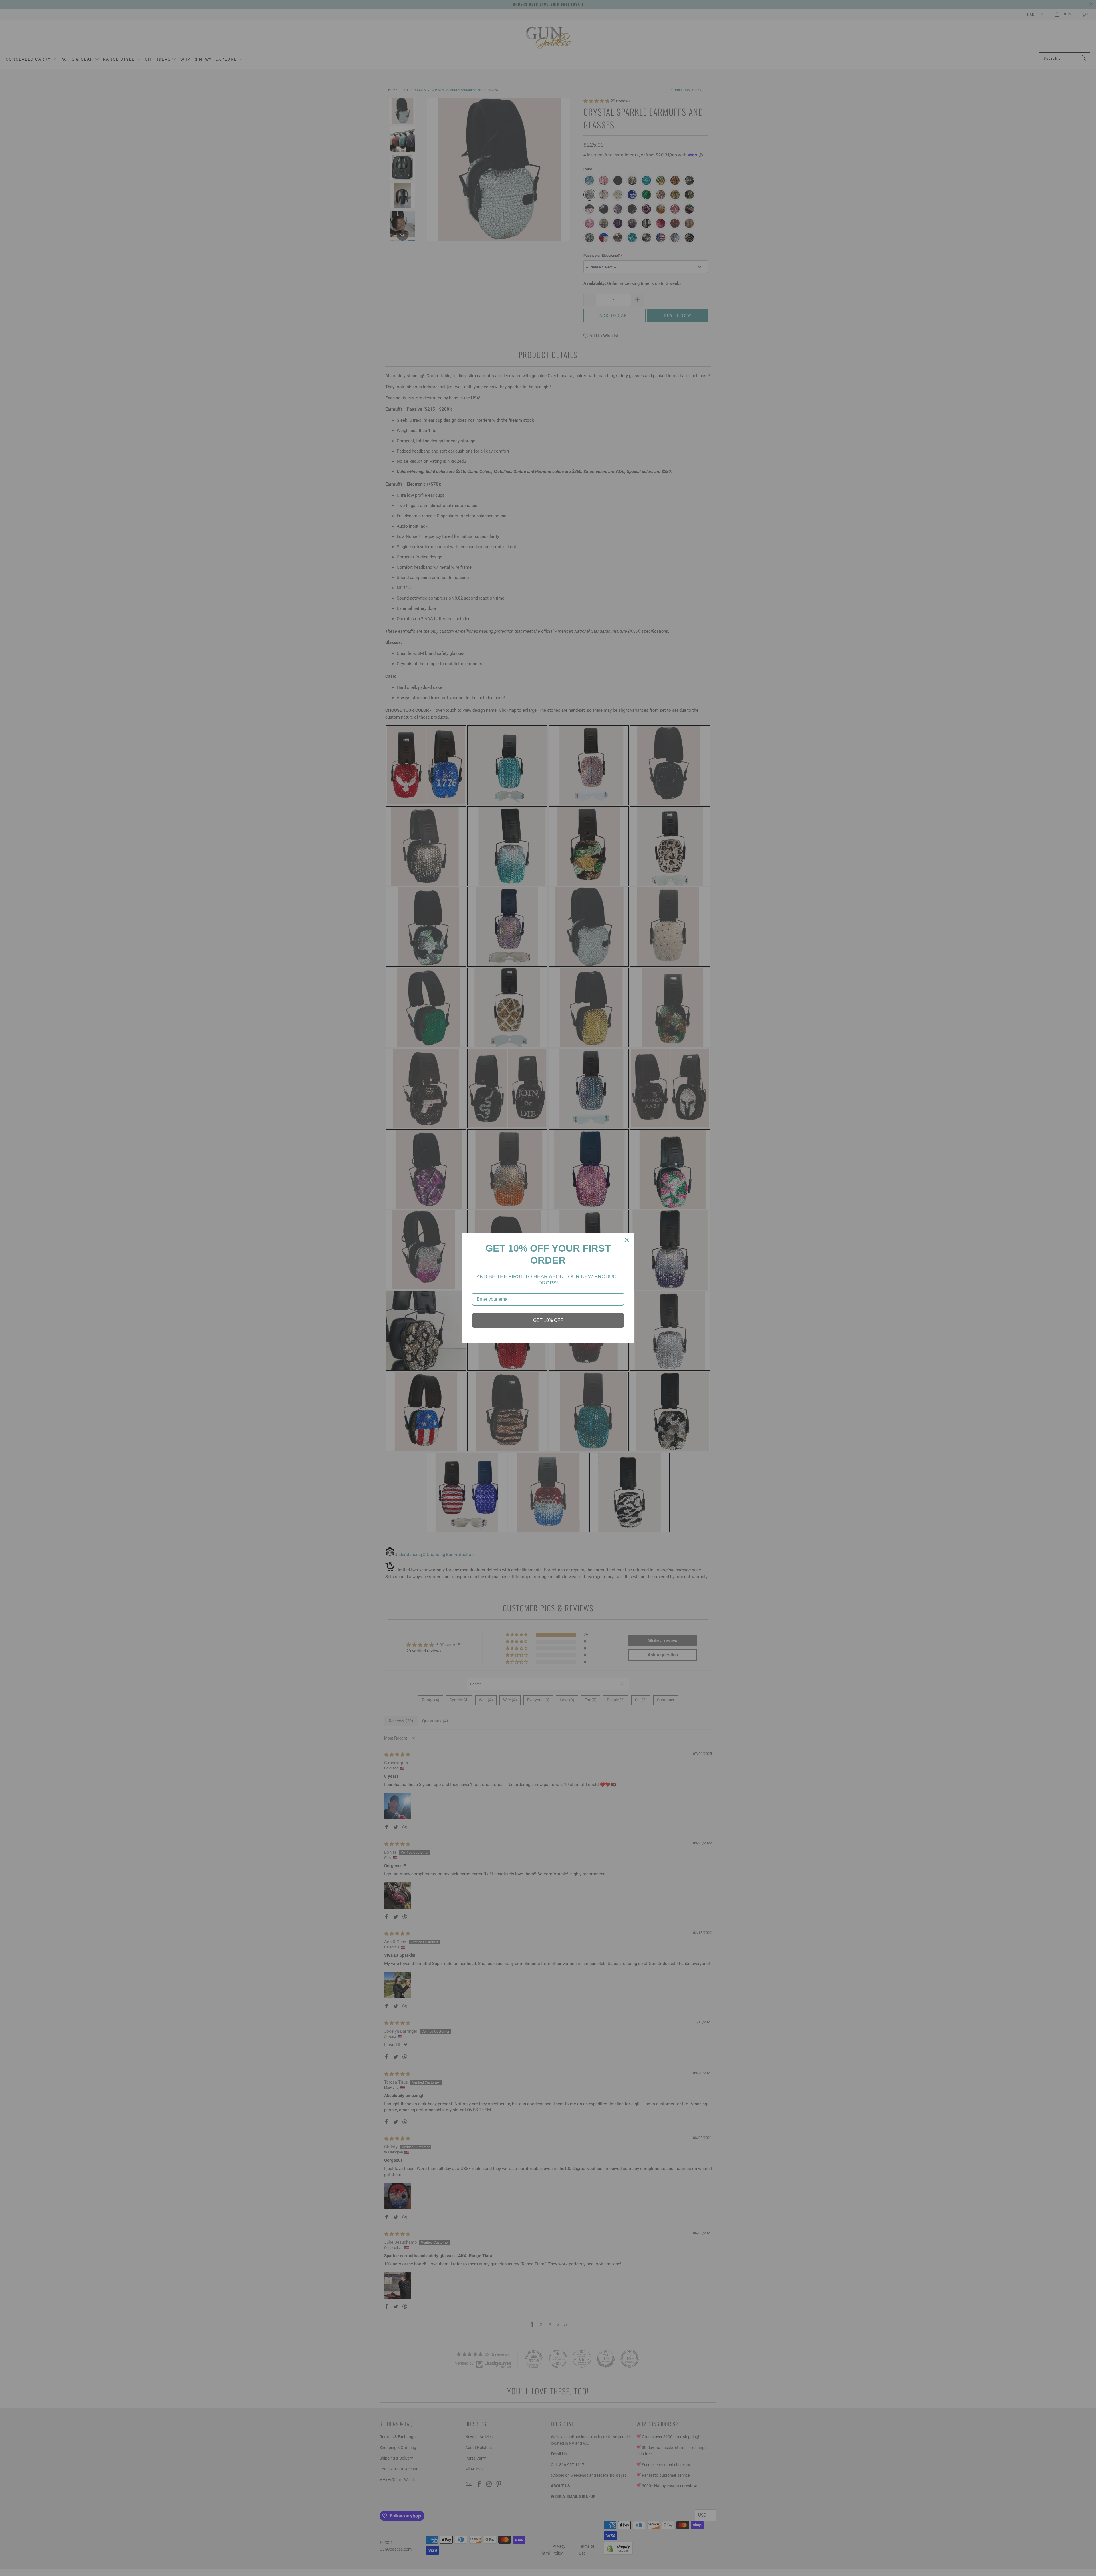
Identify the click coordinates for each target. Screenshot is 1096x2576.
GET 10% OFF (548, 1320)
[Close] (627, 1240)
